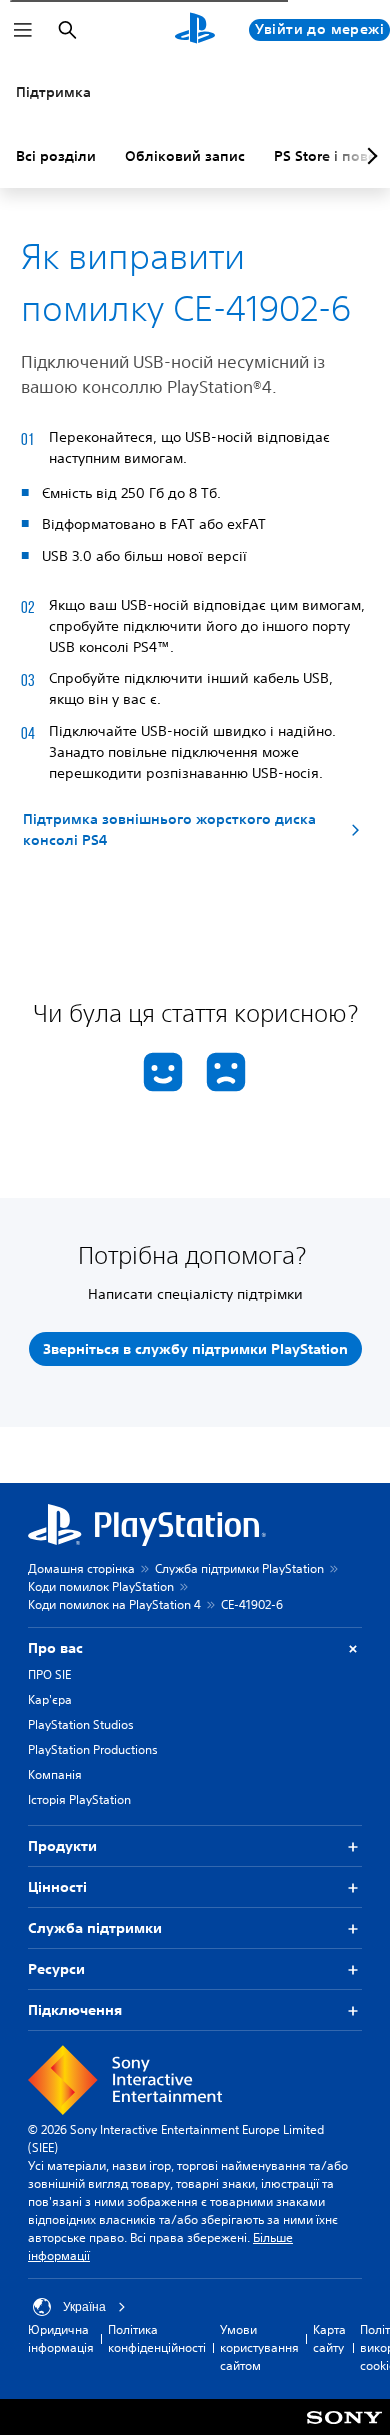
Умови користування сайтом (259, 2347)
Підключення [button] (75, 2010)
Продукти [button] (62, 1846)
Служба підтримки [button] (95, 1928)
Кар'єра (50, 1699)
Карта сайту (329, 2338)
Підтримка (53, 92)
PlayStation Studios (81, 1724)
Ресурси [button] (56, 1969)
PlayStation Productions (93, 1749)
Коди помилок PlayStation (101, 1586)
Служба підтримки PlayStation (239, 1568)
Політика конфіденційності (157, 2338)
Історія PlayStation (79, 1799)
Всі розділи (56, 156)
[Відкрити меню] (23, 30)
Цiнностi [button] (57, 1887)
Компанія (55, 1774)
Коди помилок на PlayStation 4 (114, 1604)
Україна (84, 2307)
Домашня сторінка (81, 1568)
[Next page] (369, 156)
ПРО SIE (49, 1674)
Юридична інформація (61, 2338)
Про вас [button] (55, 1648)
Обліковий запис (185, 156)
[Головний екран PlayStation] (195, 30)
